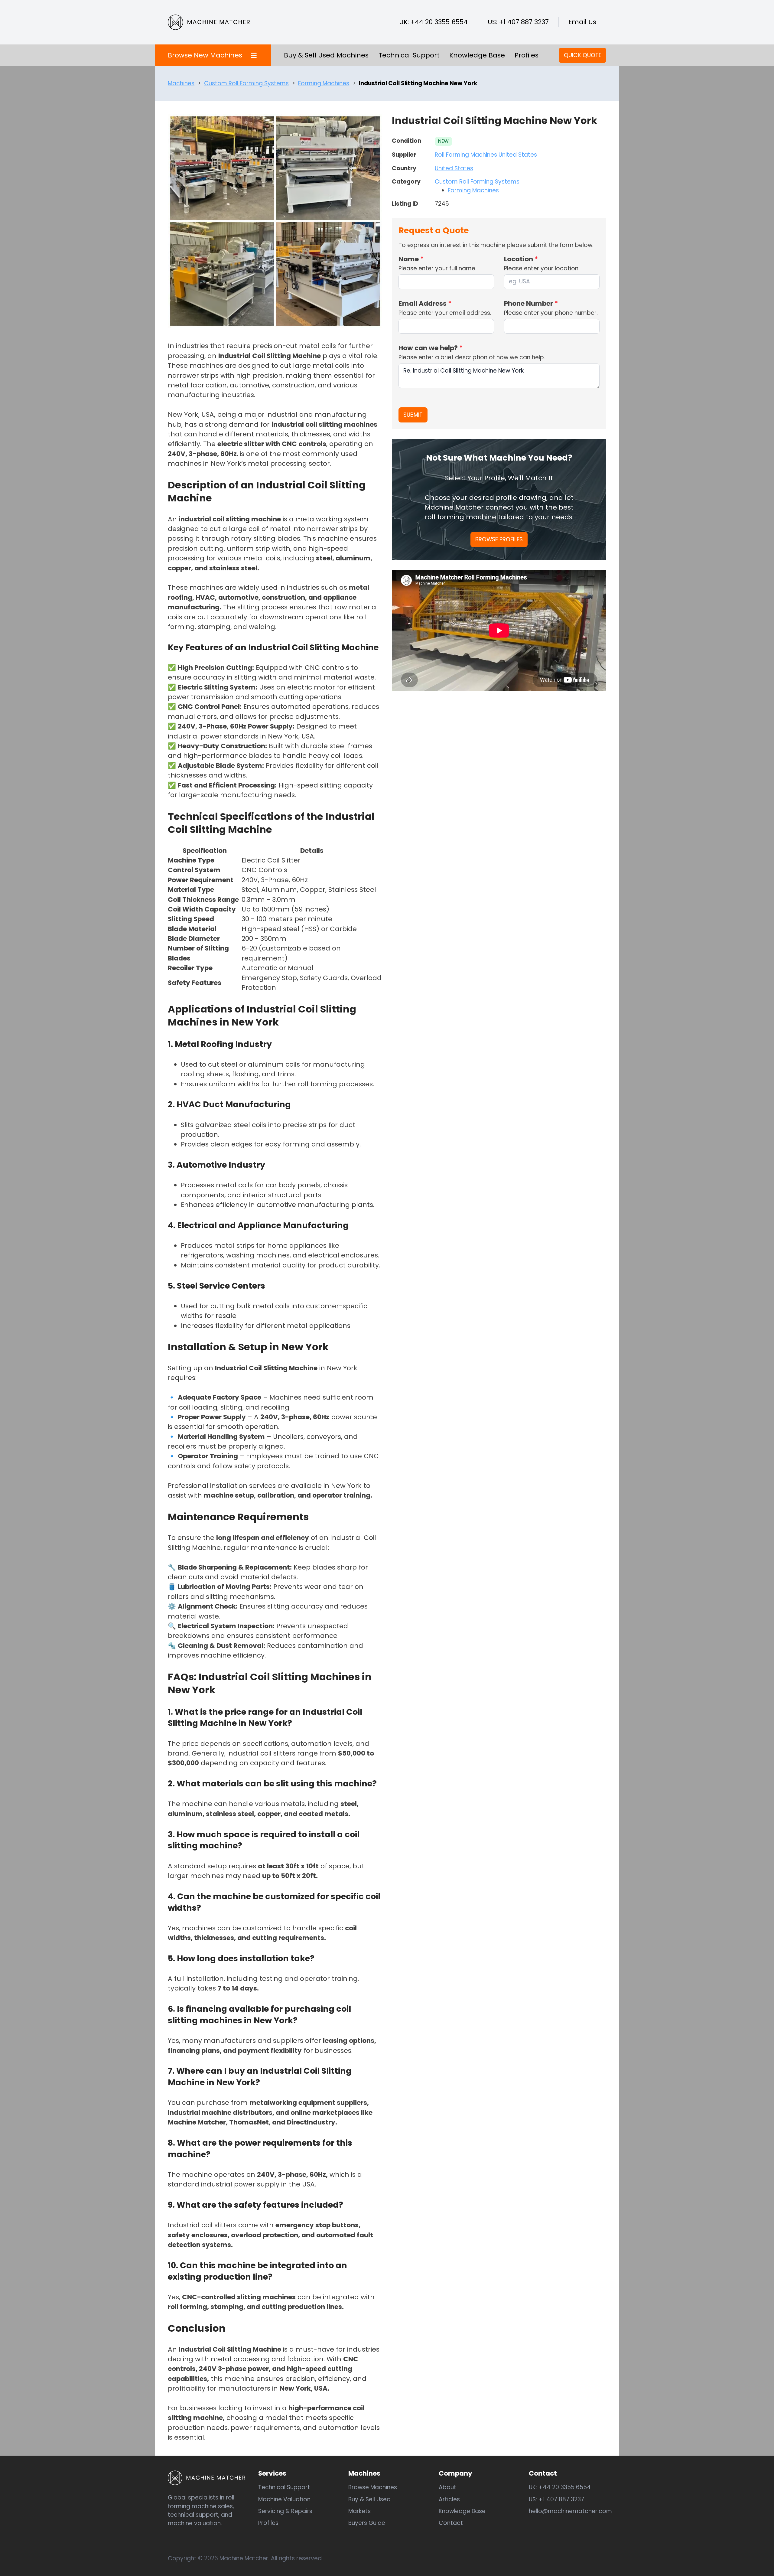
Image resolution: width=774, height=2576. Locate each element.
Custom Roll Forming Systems (246, 83)
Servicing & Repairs (285, 2511)
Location (521, 259)
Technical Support (409, 55)
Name (411, 259)
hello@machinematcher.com (570, 2511)
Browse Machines (373, 2487)
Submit (413, 415)
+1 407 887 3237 (524, 22)
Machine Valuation (284, 2499)
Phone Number (531, 303)
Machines (181, 83)
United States (454, 168)
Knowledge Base (477, 55)
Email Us (582, 22)
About (447, 2487)
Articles (449, 2499)
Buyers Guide (367, 2523)
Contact (451, 2523)
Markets (359, 2511)
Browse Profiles (499, 539)
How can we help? (431, 348)
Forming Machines (324, 83)
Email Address (425, 303)
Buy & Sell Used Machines (326, 55)
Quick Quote (583, 55)
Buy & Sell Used (369, 2499)
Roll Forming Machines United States (486, 155)
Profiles (527, 55)
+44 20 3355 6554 (439, 22)
